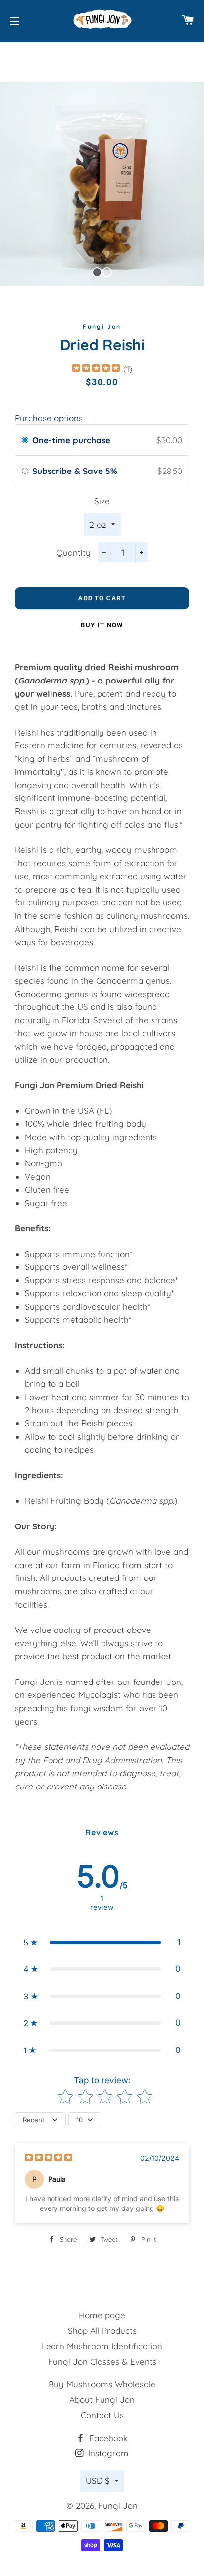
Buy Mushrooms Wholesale (102, 2384)
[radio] (25, 440)
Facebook (107, 2438)
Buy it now (102, 625)
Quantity (74, 552)
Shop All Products (102, 2331)
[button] (102, 1942)
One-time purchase (71, 440)
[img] (96, 369)
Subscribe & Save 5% (76, 471)
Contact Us (102, 2415)
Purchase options (49, 418)
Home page (102, 2315)
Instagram (107, 2453)
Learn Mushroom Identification (102, 2346)
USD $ (98, 2481)
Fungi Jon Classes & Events (102, 2361)
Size (102, 501)
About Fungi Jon (102, 2399)
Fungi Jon (118, 2505)
